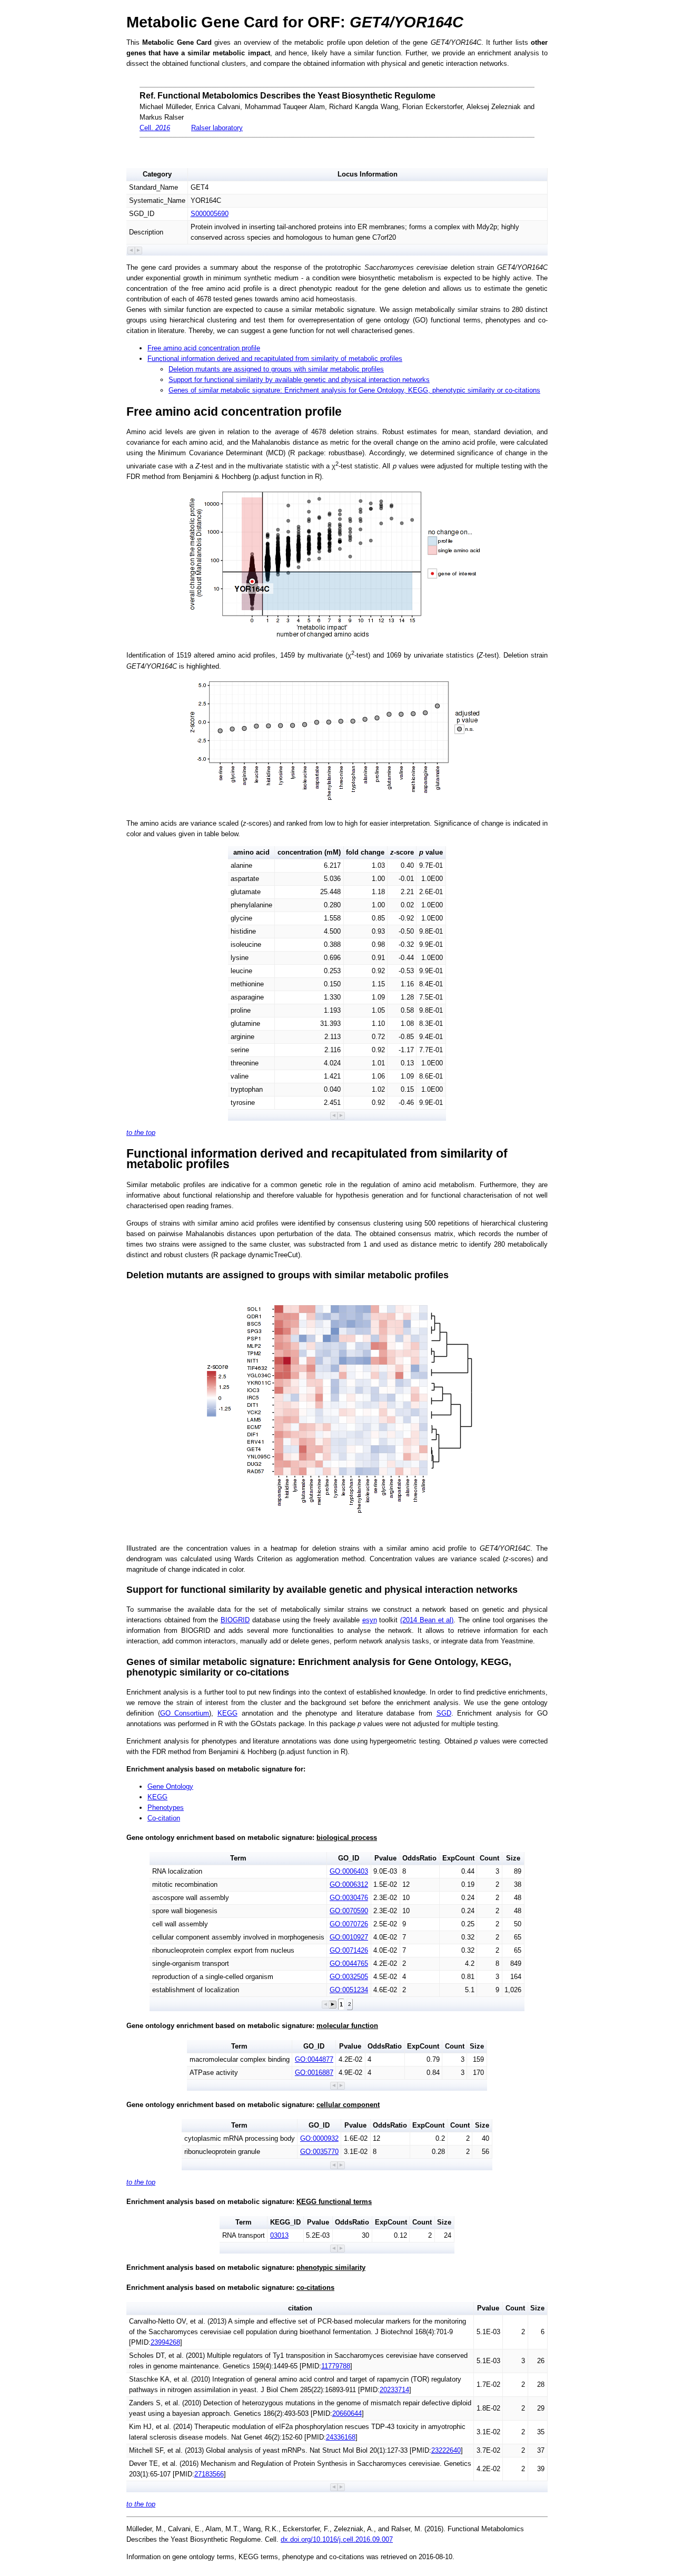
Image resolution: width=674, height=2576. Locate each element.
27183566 (209, 2474)
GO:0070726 (349, 1924)
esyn (370, 1620)
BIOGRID (235, 1620)
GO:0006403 (349, 1871)
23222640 (446, 2450)
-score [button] (402, 852)
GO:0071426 (349, 1950)
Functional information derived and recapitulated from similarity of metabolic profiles (275, 359)
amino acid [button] (251, 852)
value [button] (431, 852)
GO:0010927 (349, 1937)
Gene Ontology (170, 1786)
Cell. (155, 128)
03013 (279, 2235)
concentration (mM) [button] (309, 852)
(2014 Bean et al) (427, 1620)
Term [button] (238, 1858)
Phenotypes (166, 1808)
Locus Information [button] (368, 174)
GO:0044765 (349, 1963)
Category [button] (157, 174)
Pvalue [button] (385, 1858)
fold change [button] (365, 852)
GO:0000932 (319, 2138)
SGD (444, 1713)
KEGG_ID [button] (285, 2222)
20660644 (347, 2413)
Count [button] (489, 1858)
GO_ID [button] (349, 1858)
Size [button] (513, 1858)
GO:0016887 (314, 2073)
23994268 (165, 2342)
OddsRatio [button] (419, 1858)
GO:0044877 (314, 2059)
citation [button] (300, 2308)
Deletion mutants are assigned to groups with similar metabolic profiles (276, 369)
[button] (131, 251)
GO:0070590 (349, 1911)
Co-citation (164, 1818)
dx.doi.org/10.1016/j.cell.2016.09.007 (337, 2539)
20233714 (394, 2390)
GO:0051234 (349, 1990)
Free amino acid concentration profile (204, 348)
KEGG (227, 1713)
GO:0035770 (319, 2152)
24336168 (341, 2437)
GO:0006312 (349, 1884)
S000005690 (210, 214)
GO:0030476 (349, 1898)
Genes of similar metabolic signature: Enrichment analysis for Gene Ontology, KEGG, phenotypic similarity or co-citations (354, 390)
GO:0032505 (349, 1977)
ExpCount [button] (458, 1858)
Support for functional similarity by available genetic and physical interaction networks (299, 380)
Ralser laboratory (217, 128)
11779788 (336, 2366)
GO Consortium (185, 1713)
